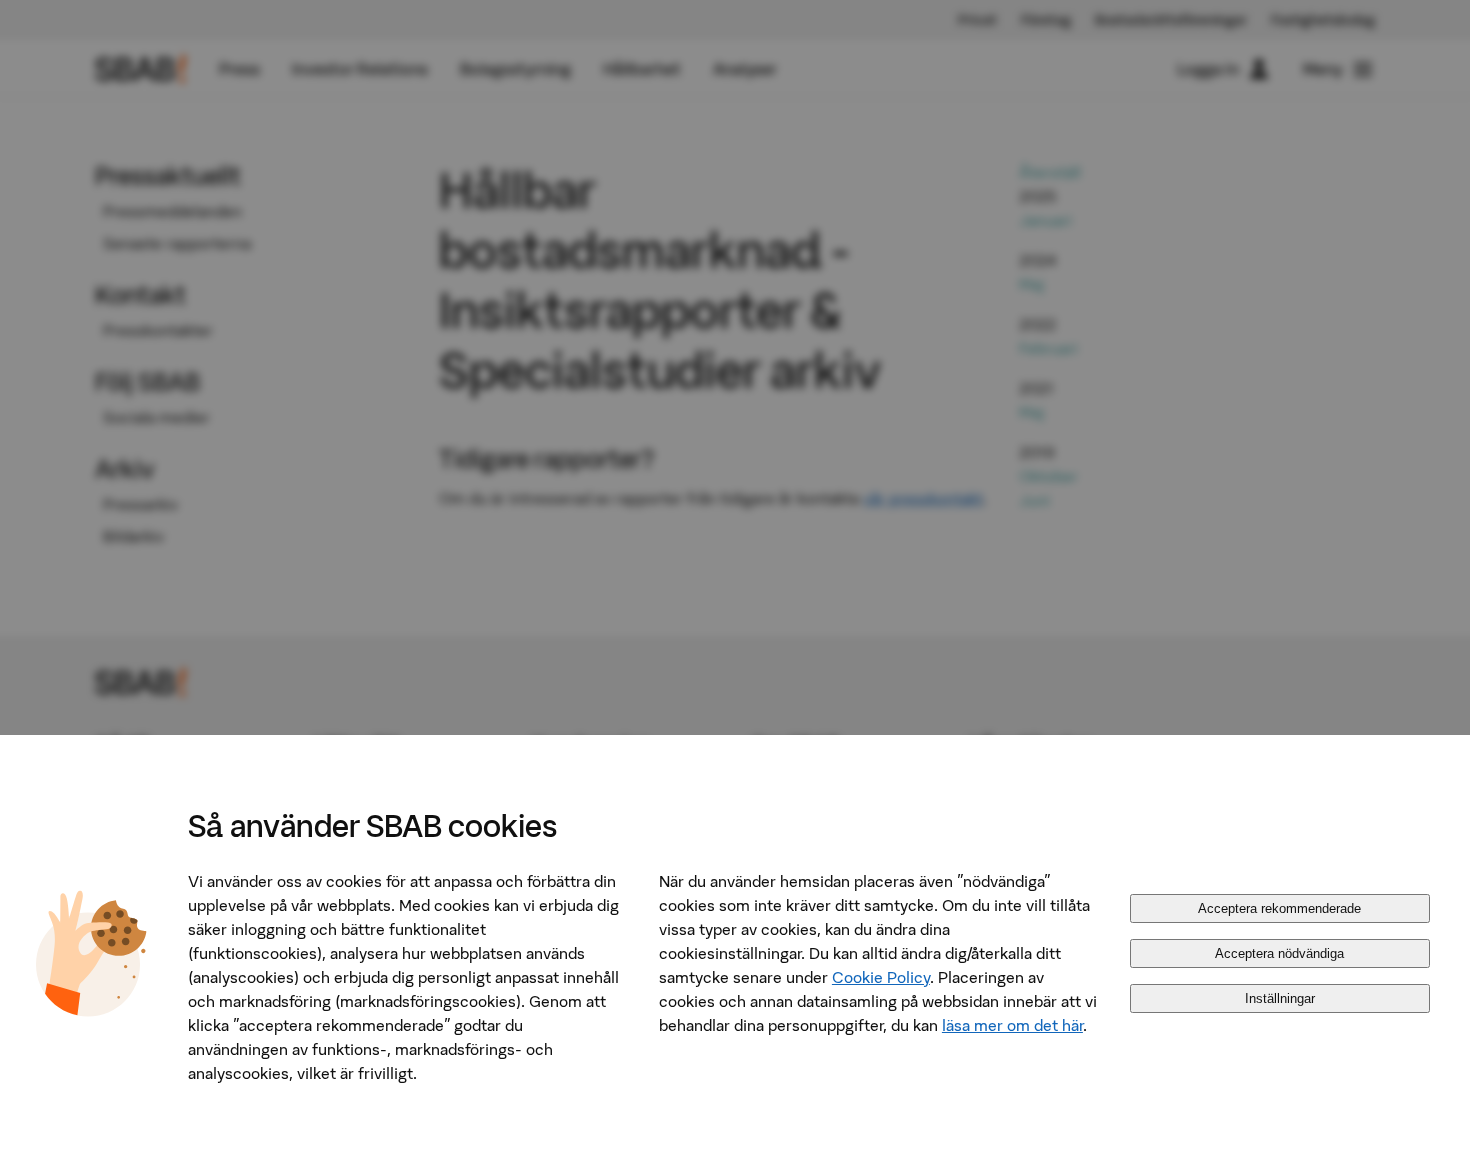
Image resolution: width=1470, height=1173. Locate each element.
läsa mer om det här (1012, 1025)
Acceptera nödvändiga (1279, 953)
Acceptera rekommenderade (1279, 908)
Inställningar (1280, 998)
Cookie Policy (881, 977)
